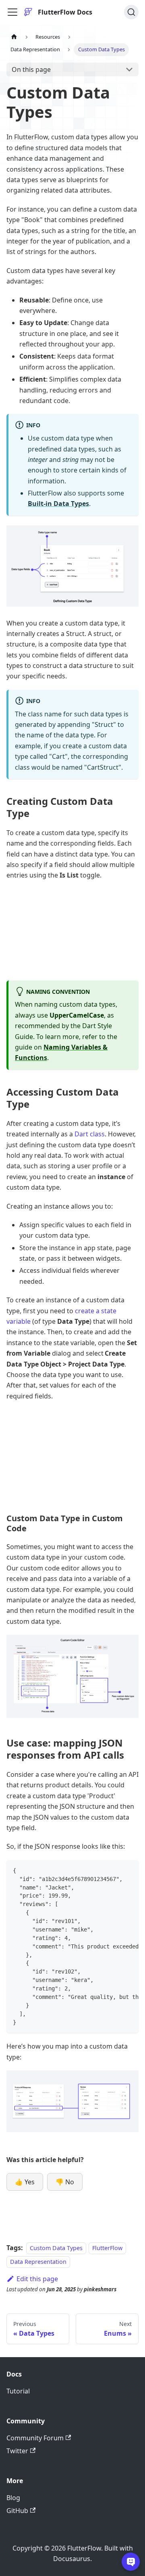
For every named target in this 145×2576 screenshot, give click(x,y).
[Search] (131, 12)
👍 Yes (25, 2182)
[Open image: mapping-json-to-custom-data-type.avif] (72, 2101)
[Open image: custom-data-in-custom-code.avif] (72, 1676)
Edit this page (37, 2279)
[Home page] (14, 37)
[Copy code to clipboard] (129, 1870)
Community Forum (35, 2438)
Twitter (17, 2451)
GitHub (17, 2511)
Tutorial (18, 2391)
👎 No (65, 2182)
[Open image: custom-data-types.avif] (72, 566)
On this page (31, 69)
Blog (13, 2498)
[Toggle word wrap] (114, 1870)
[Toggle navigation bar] (12, 12)
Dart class (90, 1134)
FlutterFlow (107, 2248)
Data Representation (38, 2262)
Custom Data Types (56, 2248)
